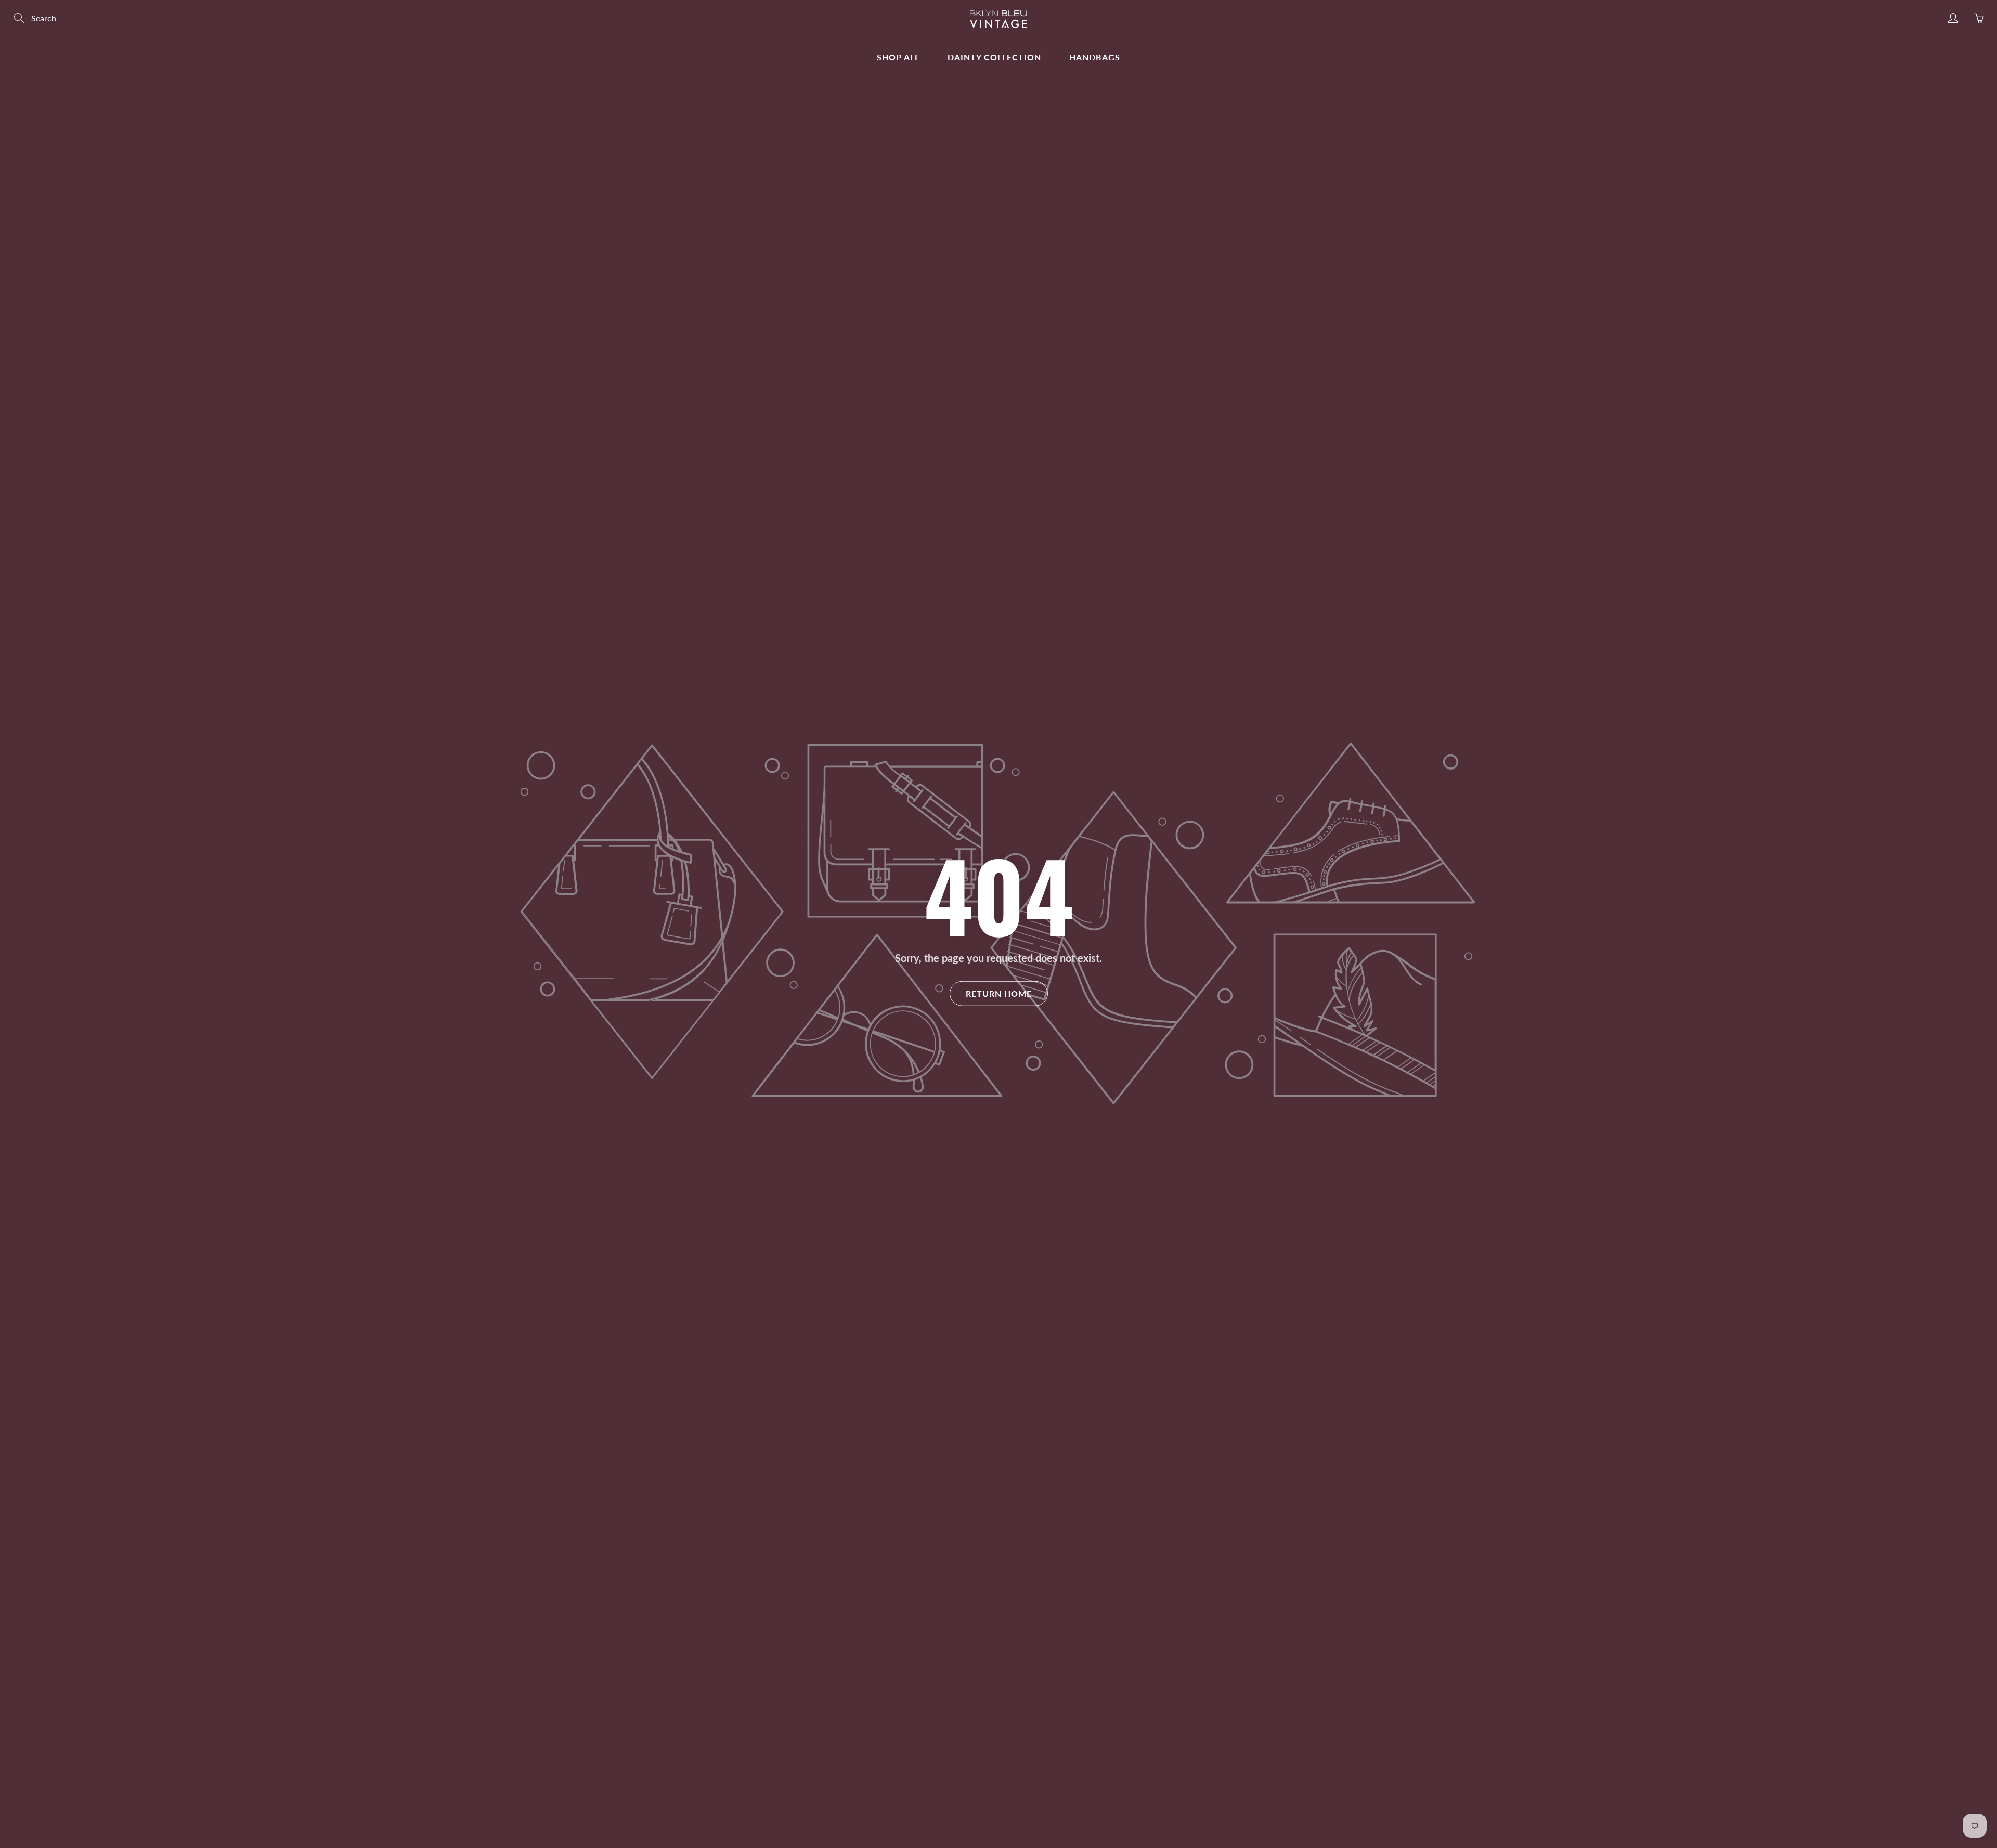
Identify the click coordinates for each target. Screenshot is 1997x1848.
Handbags (1095, 57)
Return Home (999, 993)
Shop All (898, 57)
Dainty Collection (994, 57)
